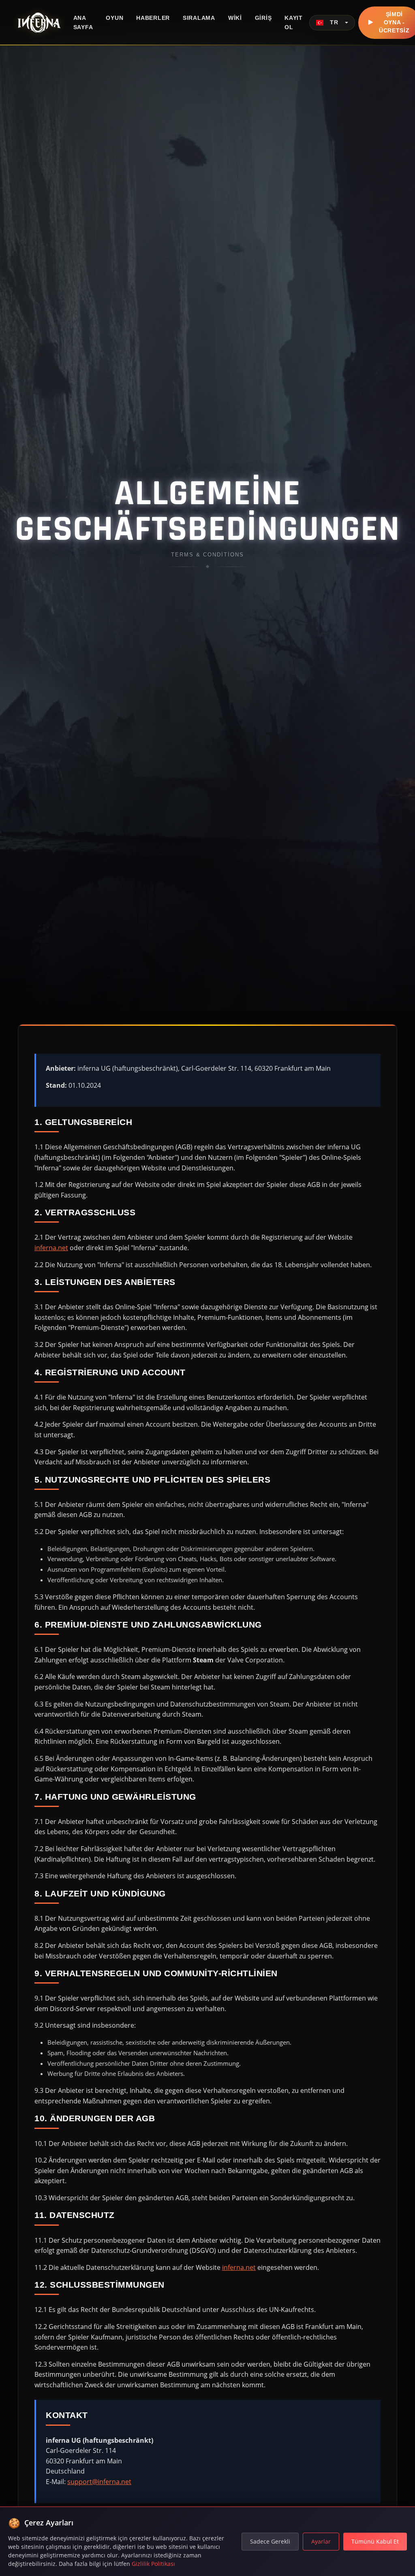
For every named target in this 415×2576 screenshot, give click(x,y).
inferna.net (51, 1248)
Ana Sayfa (83, 22)
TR (334, 22)
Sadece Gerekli (270, 2541)
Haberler (153, 18)
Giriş (263, 18)
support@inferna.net (99, 2482)
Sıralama (199, 18)
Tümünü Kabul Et (375, 2541)
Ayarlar (321, 2541)
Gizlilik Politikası (153, 2564)
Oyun (114, 18)
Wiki (235, 18)
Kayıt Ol (294, 22)
